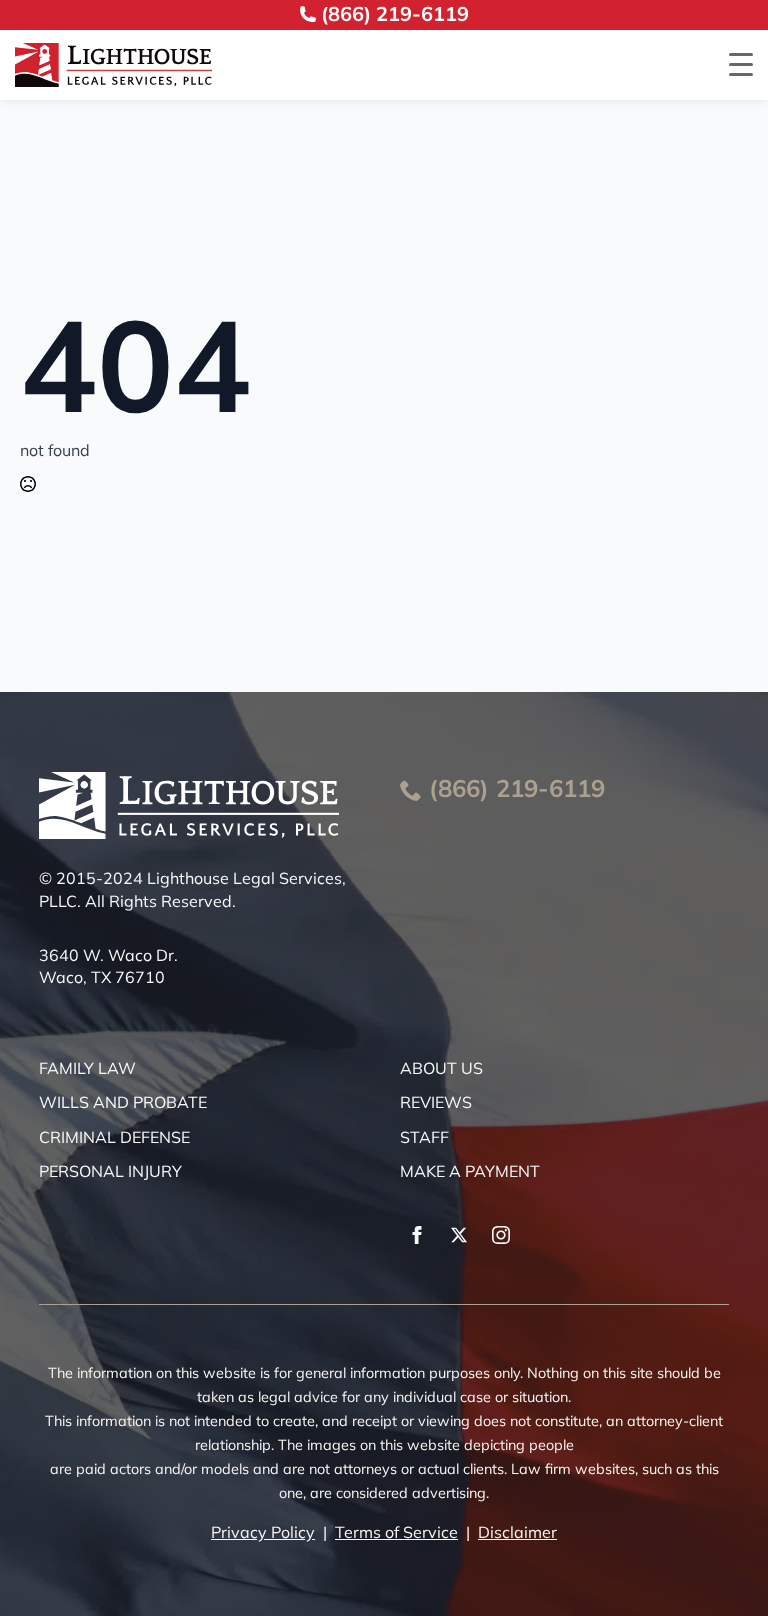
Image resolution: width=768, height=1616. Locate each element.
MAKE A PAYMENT (470, 1171)
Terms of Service (396, 1532)
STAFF (424, 1137)
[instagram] (501, 1235)
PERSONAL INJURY (110, 1171)
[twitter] (459, 1235)
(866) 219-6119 (517, 788)
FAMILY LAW (87, 1068)
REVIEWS (436, 1102)
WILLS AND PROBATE (123, 1102)
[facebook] (417, 1235)
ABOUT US (441, 1068)
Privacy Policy (263, 1532)
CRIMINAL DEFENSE (114, 1137)
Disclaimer (517, 1532)
